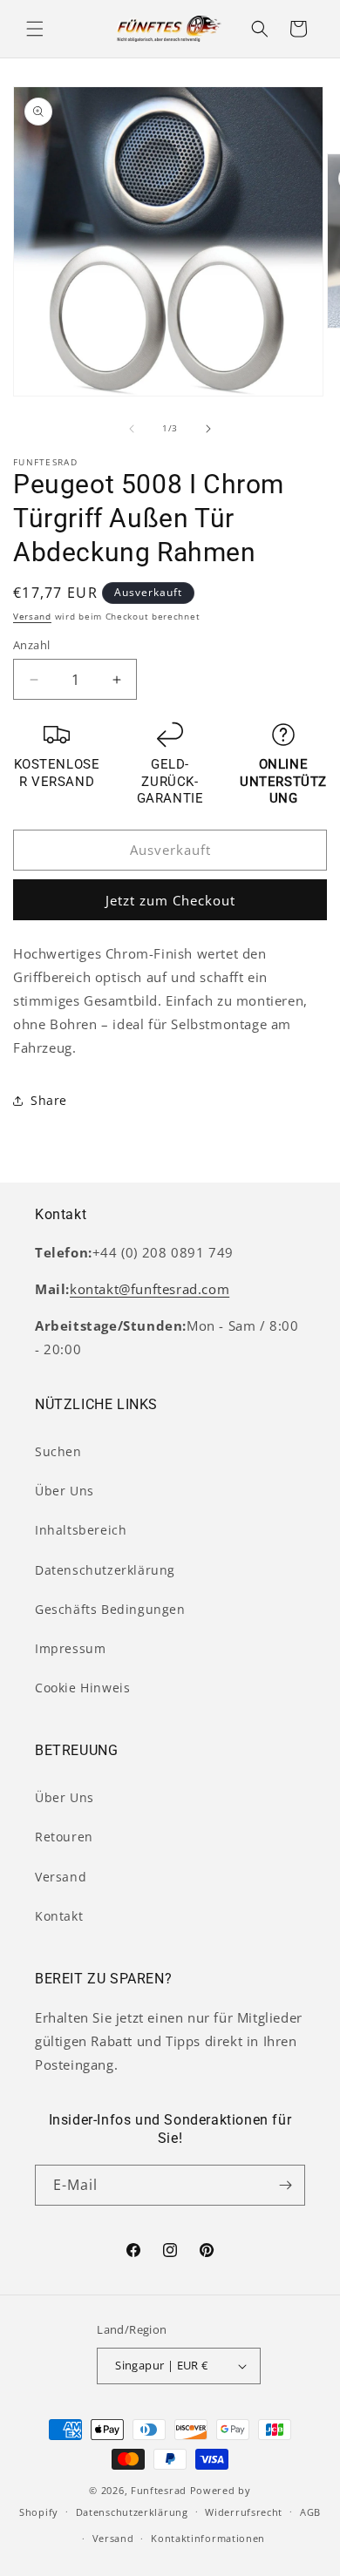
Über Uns (65, 1491)
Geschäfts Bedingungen (110, 1609)
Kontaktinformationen (208, 2538)
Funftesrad (159, 2490)
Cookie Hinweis (82, 1688)
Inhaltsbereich (81, 1530)
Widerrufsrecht (244, 2512)
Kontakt (59, 1916)
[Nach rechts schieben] (208, 429)
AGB (310, 2512)
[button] (35, 29)
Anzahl (31, 645)
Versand (32, 616)
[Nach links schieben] (132, 429)
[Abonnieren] (285, 2185)
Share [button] (49, 1100)
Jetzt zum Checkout (170, 900)
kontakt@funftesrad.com (150, 1289)
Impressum (70, 1648)
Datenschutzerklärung (105, 1570)
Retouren (64, 1837)
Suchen (58, 1451)
